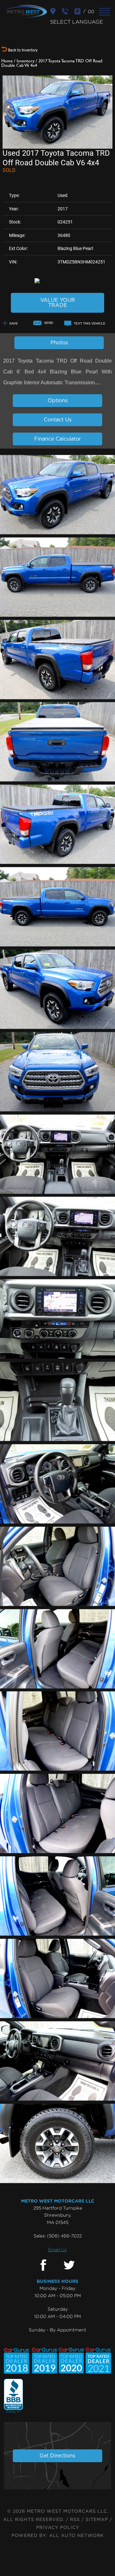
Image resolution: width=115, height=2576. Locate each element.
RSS (75, 2520)
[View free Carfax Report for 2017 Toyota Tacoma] (58, 280)
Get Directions (57, 2456)
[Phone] (66, 11)
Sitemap (97, 2520)
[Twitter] (69, 2265)
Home (7, 61)
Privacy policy (58, 2528)
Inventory (26, 61)
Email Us (57, 2249)
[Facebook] (43, 2265)
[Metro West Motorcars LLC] (26, 11)
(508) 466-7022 (64, 2236)
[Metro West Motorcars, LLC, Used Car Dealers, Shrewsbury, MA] (13, 2396)
